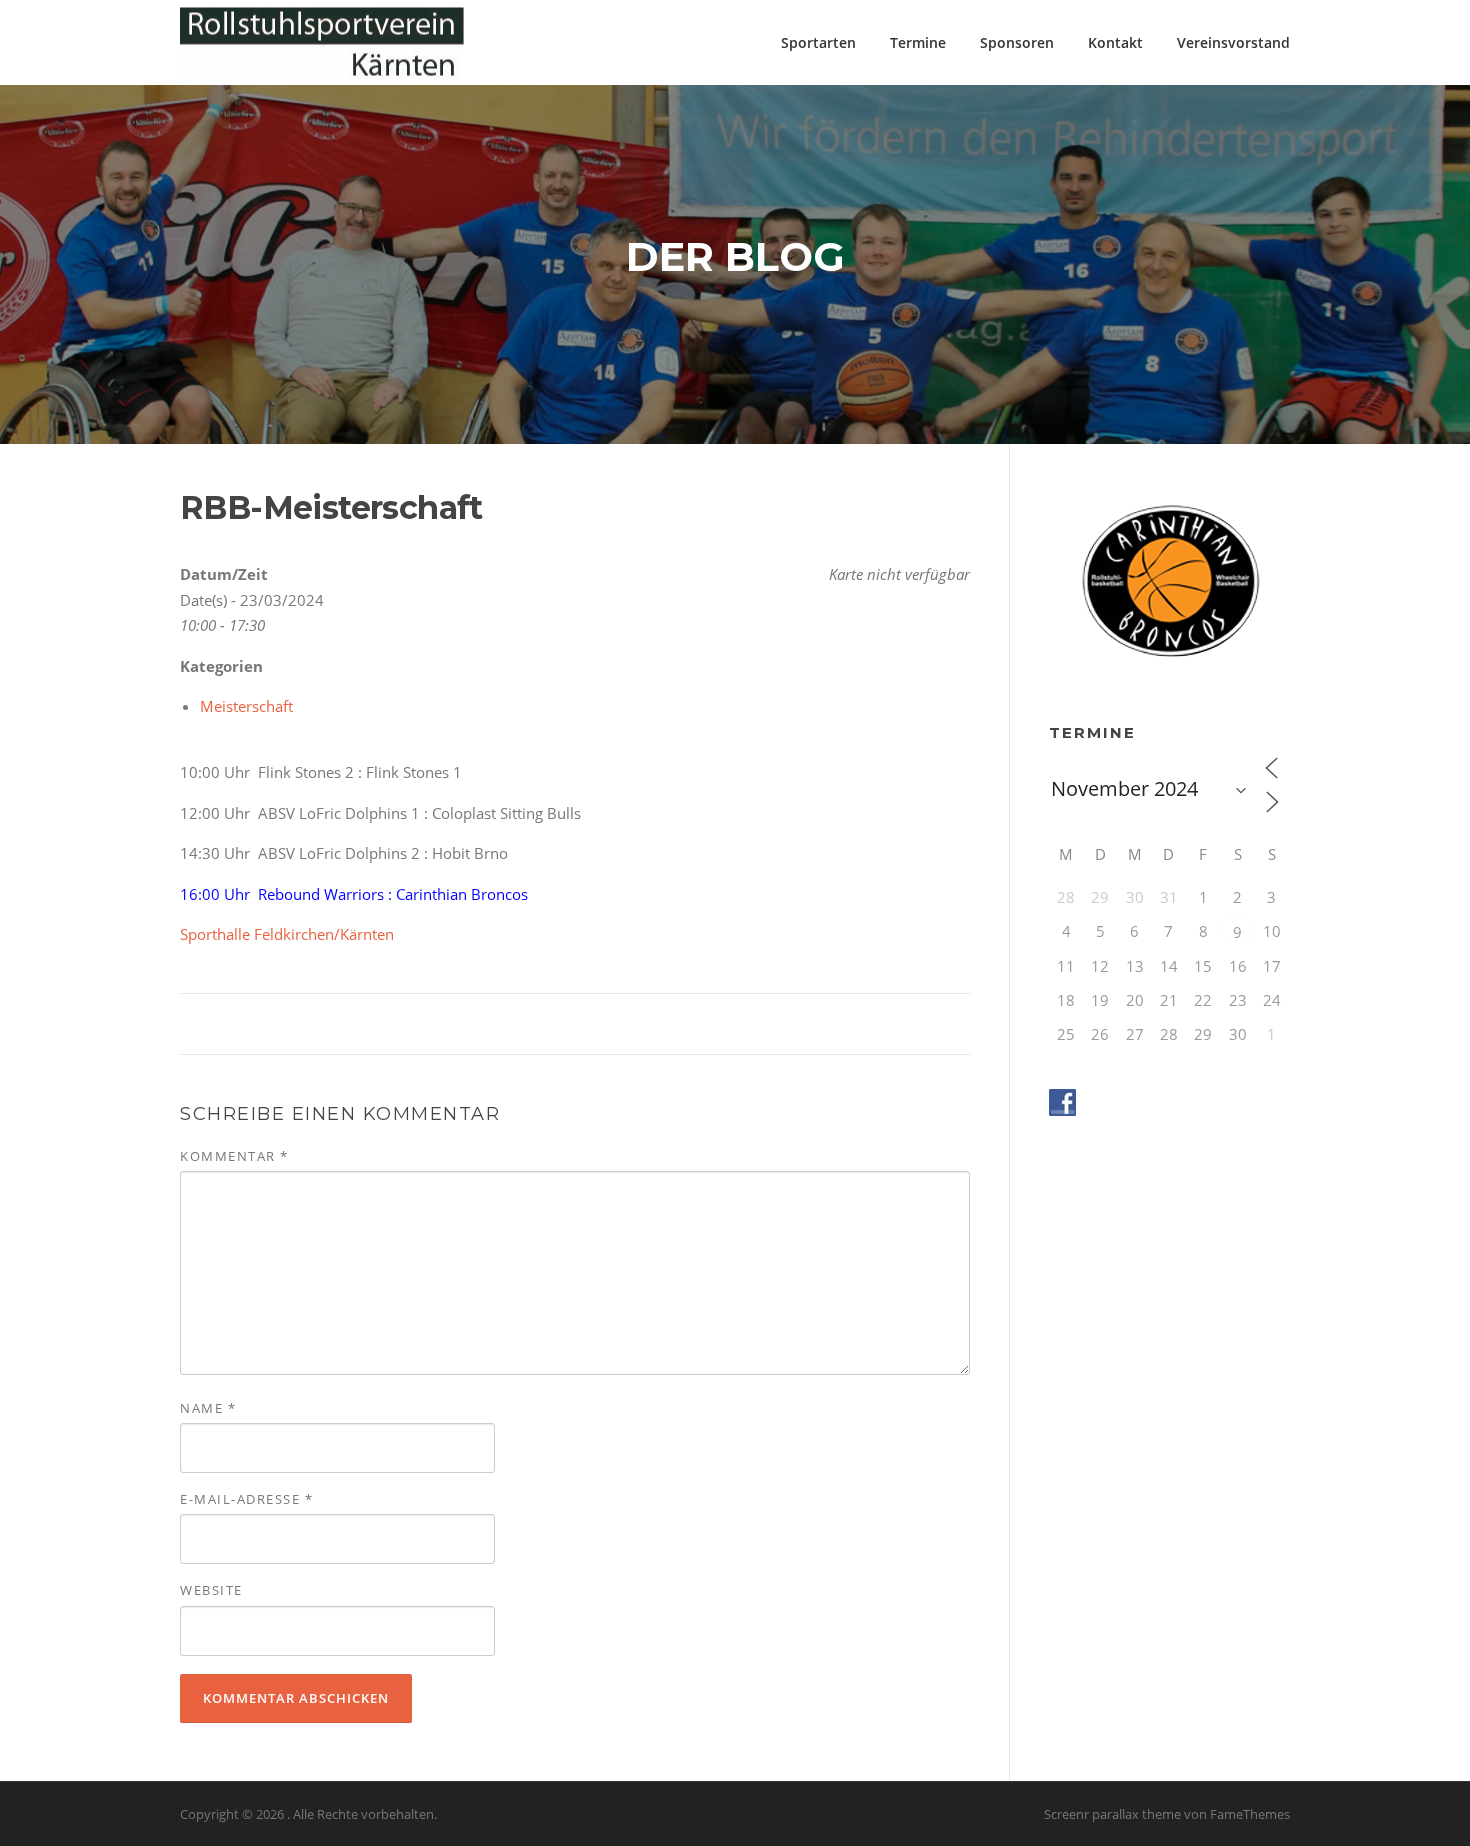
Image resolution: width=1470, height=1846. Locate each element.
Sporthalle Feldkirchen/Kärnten (287, 934)
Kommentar (234, 1156)
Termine (918, 42)
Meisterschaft (246, 706)
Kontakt (1115, 42)
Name (208, 1408)
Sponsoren (1017, 42)
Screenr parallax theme (1112, 1814)
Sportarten (818, 42)
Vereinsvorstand (1233, 42)
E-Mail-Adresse (246, 1499)
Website (211, 1590)
